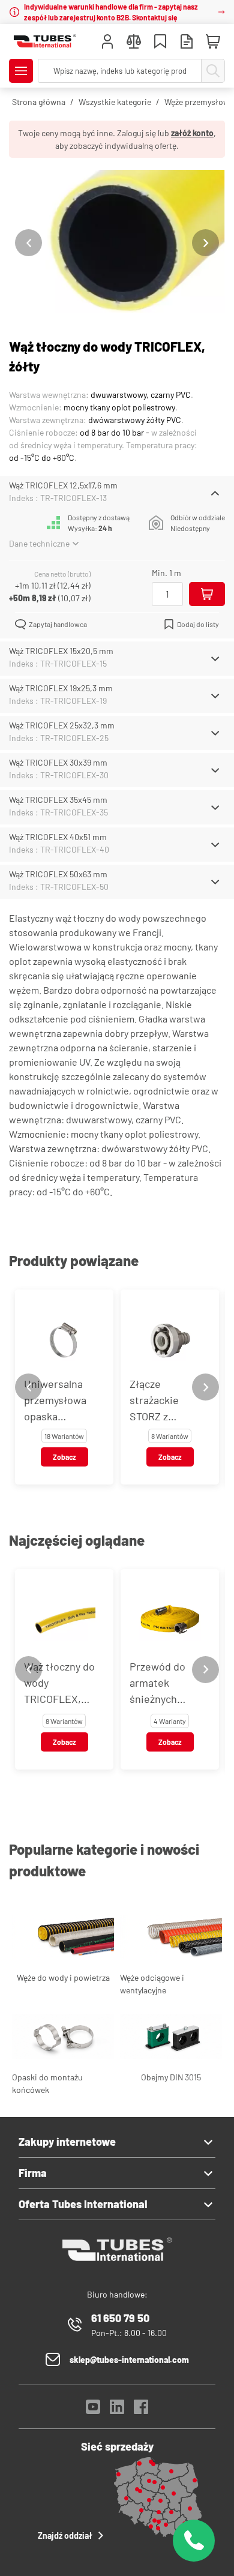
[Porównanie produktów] (134, 43)
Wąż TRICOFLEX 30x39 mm (58, 762)
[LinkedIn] (117, 2410)
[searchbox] (120, 71)
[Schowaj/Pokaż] (215, 493)
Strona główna (39, 102)
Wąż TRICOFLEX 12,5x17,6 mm (63, 485)
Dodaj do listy (198, 624)
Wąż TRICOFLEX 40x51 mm (58, 837)
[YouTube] (93, 2410)
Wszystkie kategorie (115, 102)
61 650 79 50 (120, 2318)
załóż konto (192, 133)
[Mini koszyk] (213, 42)
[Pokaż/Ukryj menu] (21, 71)
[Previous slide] (28, 243)
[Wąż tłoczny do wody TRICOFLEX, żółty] (117, 243)
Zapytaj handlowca (58, 624)
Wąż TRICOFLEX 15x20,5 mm (61, 651)
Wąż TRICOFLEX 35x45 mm (58, 800)
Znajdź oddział (65, 2535)
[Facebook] (141, 2410)
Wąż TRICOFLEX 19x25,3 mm (61, 688)
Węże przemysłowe (199, 102)
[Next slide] (205, 243)
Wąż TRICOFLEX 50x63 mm (58, 874)
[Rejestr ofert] (187, 43)
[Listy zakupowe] (160, 43)
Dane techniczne (39, 543)
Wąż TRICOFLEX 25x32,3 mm (62, 725)
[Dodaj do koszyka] (207, 594)
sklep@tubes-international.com (129, 2360)
